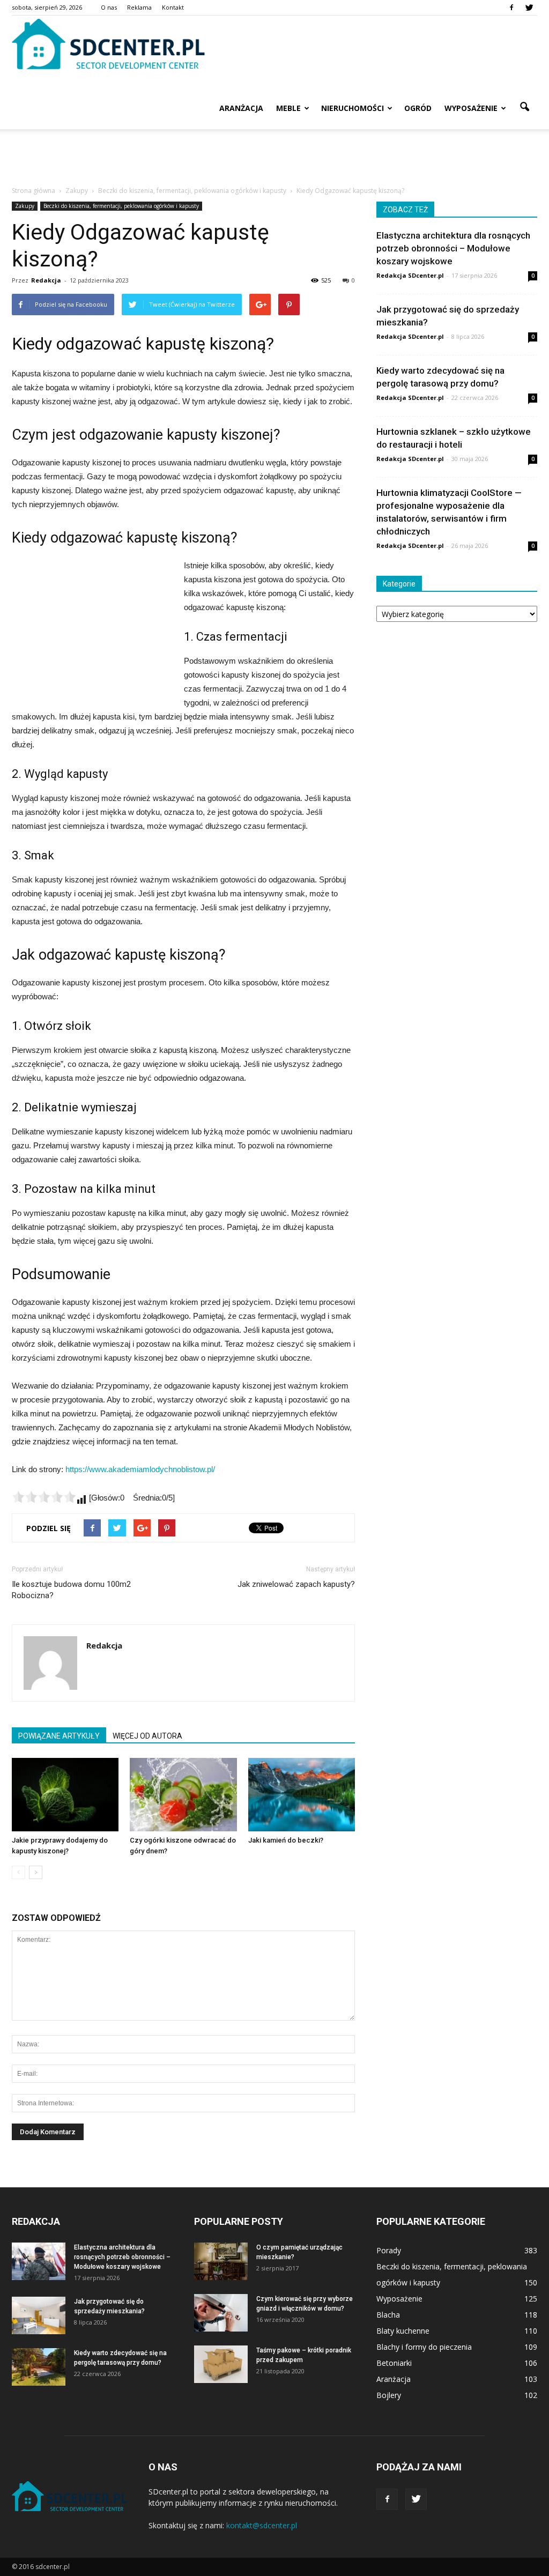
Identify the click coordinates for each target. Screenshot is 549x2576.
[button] (524, 107)
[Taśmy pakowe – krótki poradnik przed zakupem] (221, 2364)
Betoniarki (394, 2363)
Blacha (388, 2315)
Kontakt (173, 7)
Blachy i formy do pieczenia (424, 2347)
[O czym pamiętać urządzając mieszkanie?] (221, 2261)
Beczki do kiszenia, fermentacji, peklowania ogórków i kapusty (121, 206)
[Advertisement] (274, 158)
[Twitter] (529, 8)
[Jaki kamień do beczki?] (302, 1795)
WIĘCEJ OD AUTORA (147, 1736)
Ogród (418, 108)
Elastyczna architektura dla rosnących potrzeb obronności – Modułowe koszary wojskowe (453, 248)
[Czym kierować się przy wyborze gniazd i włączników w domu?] (221, 2313)
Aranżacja (241, 108)
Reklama (139, 7)
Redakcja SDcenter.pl (410, 275)
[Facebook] (511, 8)
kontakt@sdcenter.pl (262, 2525)
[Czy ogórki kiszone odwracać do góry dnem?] (183, 1795)
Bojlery (389, 2395)
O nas (109, 7)
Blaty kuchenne (403, 2331)
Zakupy (25, 206)
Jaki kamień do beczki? (286, 1840)
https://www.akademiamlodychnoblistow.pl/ (140, 1469)
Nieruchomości (353, 108)
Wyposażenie (471, 108)
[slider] (44, 1497)
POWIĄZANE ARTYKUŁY (59, 1736)
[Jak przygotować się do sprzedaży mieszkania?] (39, 2315)
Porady (389, 2250)
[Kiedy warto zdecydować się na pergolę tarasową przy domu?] (39, 2367)
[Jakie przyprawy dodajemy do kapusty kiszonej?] (65, 1795)
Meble (288, 108)
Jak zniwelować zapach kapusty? (296, 1584)
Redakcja (46, 280)
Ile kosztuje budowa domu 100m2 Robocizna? (71, 1590)
